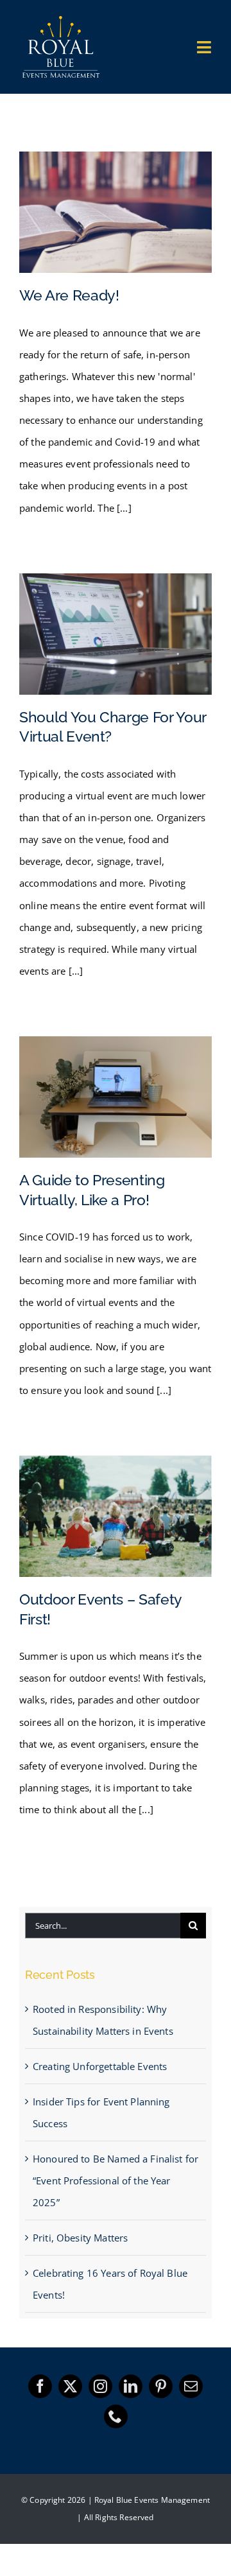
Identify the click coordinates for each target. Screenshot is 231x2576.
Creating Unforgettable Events (100, 2066)
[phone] (116, 2416)
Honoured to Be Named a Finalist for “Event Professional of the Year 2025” (116, 2180)
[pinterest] (161, 2386)
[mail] (191, 2386)
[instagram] (100, 2386)
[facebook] (40, 2386)
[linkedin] (131, 2386)
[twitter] (70, 2386)
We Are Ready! (69, 295)
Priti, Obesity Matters (80, 2238)
